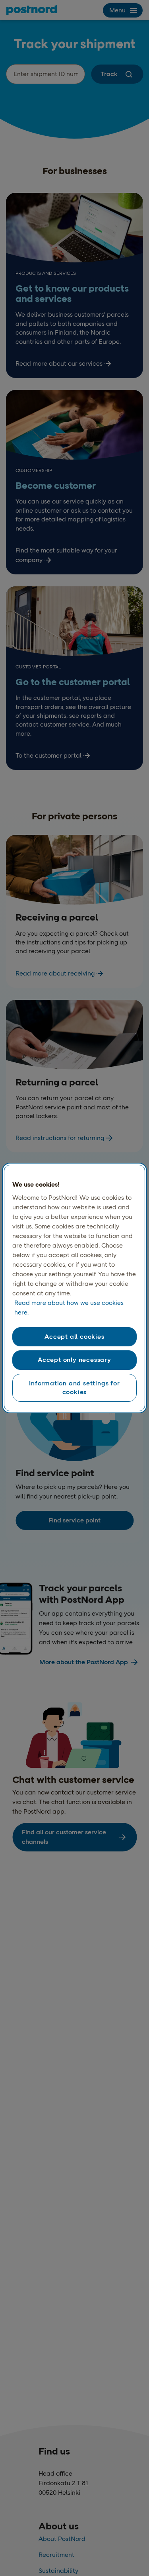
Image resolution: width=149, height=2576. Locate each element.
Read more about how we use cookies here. (69, 1308)
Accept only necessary (74, 1360)
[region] (74, 1288)
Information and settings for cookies (74, 1388)
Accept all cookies (74, 1337)
